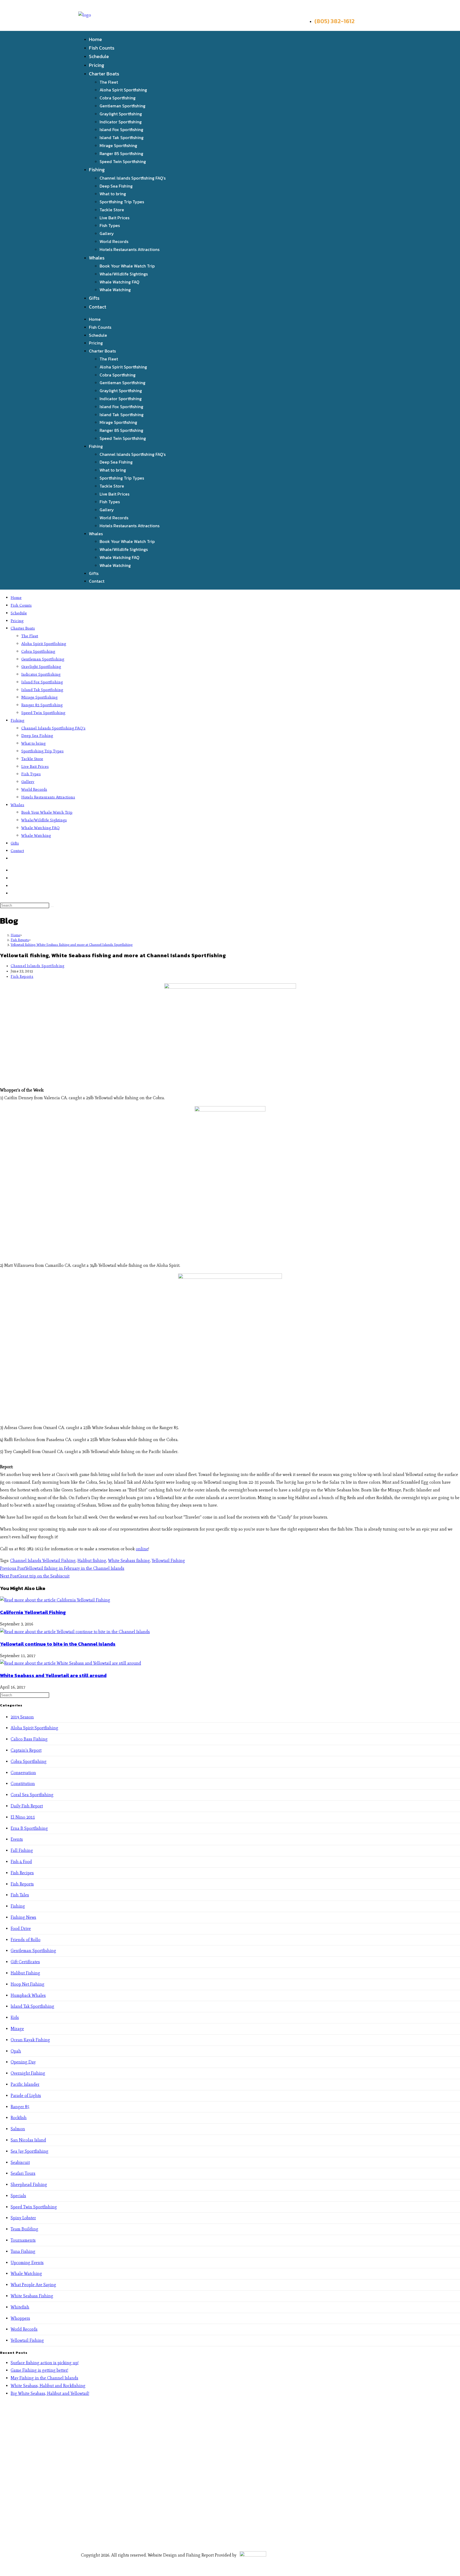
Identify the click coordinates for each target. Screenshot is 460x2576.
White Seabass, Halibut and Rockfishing (48, 2386)
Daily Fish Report (27, 1806)
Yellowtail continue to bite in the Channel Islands (58, 1644)
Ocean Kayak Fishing (30, 2040)
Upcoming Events (27, 2263)
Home (95, 39)
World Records (114, 241)
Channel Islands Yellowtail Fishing (43, 1561)
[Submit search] (52, 907)
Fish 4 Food (21, 1862)
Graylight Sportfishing (121, 114)
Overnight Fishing (28, 2073)
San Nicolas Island (28, 2140)
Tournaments (23, 2240)
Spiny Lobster (23, 2218)
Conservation (23, 1773)
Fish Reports (22, 977)
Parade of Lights (26, 2096)
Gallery (107, 233)
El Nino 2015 (23, 1817)
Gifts (94, 298)
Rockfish (19, 2118)
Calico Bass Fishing (29, 1739)
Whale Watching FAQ (119, 282)
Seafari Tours (23, 2173)
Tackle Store (112, 210)
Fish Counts (102, 48)
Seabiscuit (20, 2162)
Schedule (99, 56)
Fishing (97, 170)
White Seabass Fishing (32, 2296)
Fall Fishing (22, 1850)
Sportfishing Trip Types (122, 202)
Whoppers (20, 2318)
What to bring (113, 194)
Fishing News (23, 1917)
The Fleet (109, 82)
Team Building (24, 2229)
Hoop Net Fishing (28, 1984)
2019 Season (22, 1717)
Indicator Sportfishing (121, 122)
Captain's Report (26, 1750)
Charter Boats (104, 74)
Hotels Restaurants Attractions (130, 249)
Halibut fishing (92, 1561)
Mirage (17, 2029)
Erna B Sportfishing (29, 1828)
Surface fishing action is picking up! (45, 2363)
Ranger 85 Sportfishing (121, 153)
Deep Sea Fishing (116, 186)
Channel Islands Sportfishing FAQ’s (133, 178)
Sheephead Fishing (29, 2184)
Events (17, 1839)
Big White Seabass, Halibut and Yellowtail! (50, 2393)
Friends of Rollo (26, 1940)
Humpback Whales (28, 1995)
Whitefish (20, 2307)
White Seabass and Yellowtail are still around (53, 1675)
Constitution (23, 1784)
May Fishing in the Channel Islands (44, 2378)
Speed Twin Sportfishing (123, 161)
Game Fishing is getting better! (39, 2370)
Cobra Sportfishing (118, 98)
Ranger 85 (20, 2107)
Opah (16, 2051)
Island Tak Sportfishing (122, 137)
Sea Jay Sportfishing (30, 2151)
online (142, 1549)
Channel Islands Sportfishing (38, 966)
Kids (15, 2017)
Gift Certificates (25, 1962)
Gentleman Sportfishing (122, 106)
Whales (97, 258)
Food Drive (21, 1928)
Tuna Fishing (23, 2251)
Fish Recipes (22, 1873)
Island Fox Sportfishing (121, 129)
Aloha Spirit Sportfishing (123, 90)
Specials (18, 2196)
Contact (98, 307)
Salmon (18, 2129)
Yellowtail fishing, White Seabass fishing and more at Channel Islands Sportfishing (72, 945)
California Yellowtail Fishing (33, 1612)
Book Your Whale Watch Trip (127, 266)
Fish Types (110, 225)
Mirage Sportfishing (118, 145)
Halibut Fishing (25, 1973)
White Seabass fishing (129, 1561)
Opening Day (23, 2062)
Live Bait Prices (114, 218)
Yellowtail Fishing (168, 1561)
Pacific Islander (25, 2084)
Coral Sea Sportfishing (32, 1795)
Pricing (96, 65)
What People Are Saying (33, 2285)
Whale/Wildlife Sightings (124, 274)
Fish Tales (20, 1895)
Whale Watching (115, 290)
